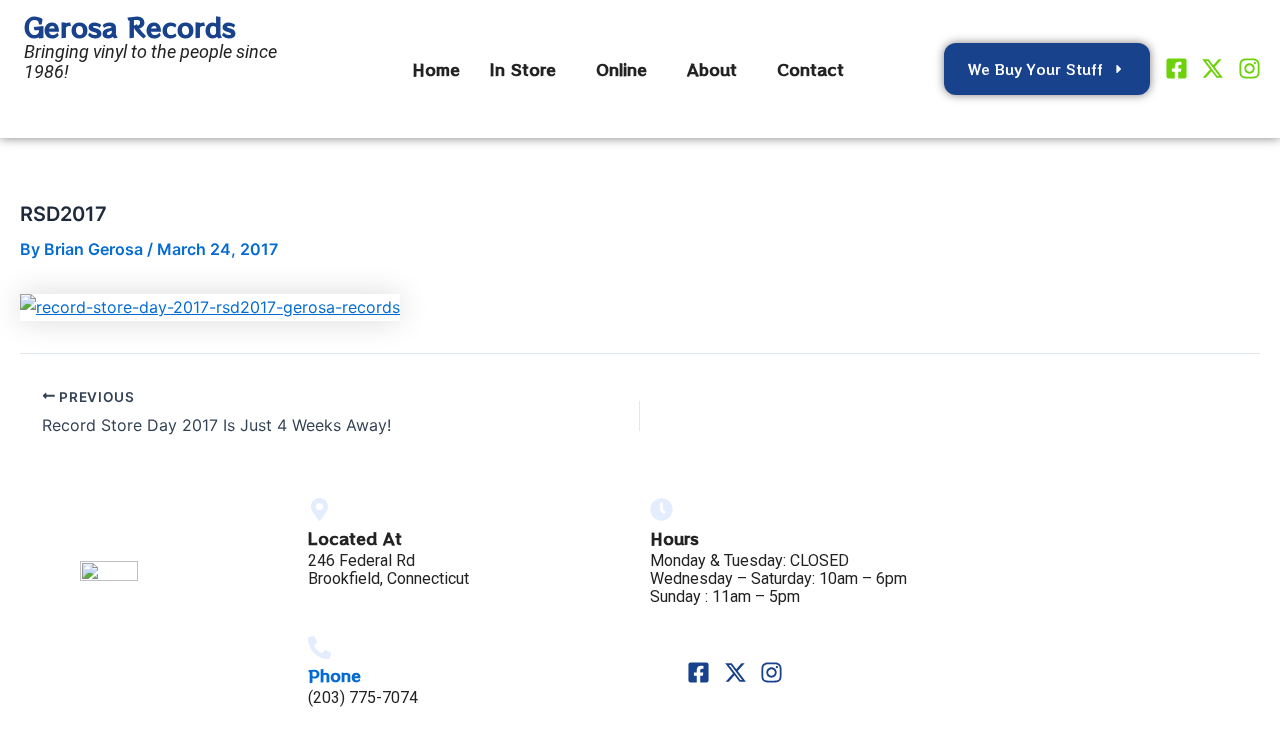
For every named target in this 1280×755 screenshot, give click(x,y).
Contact (810, 69)
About (712, 69)
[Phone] (319, 647)
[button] (528, 69)
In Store (523, 69)
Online (621, 69)
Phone (334, 675)
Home (436, 69)
